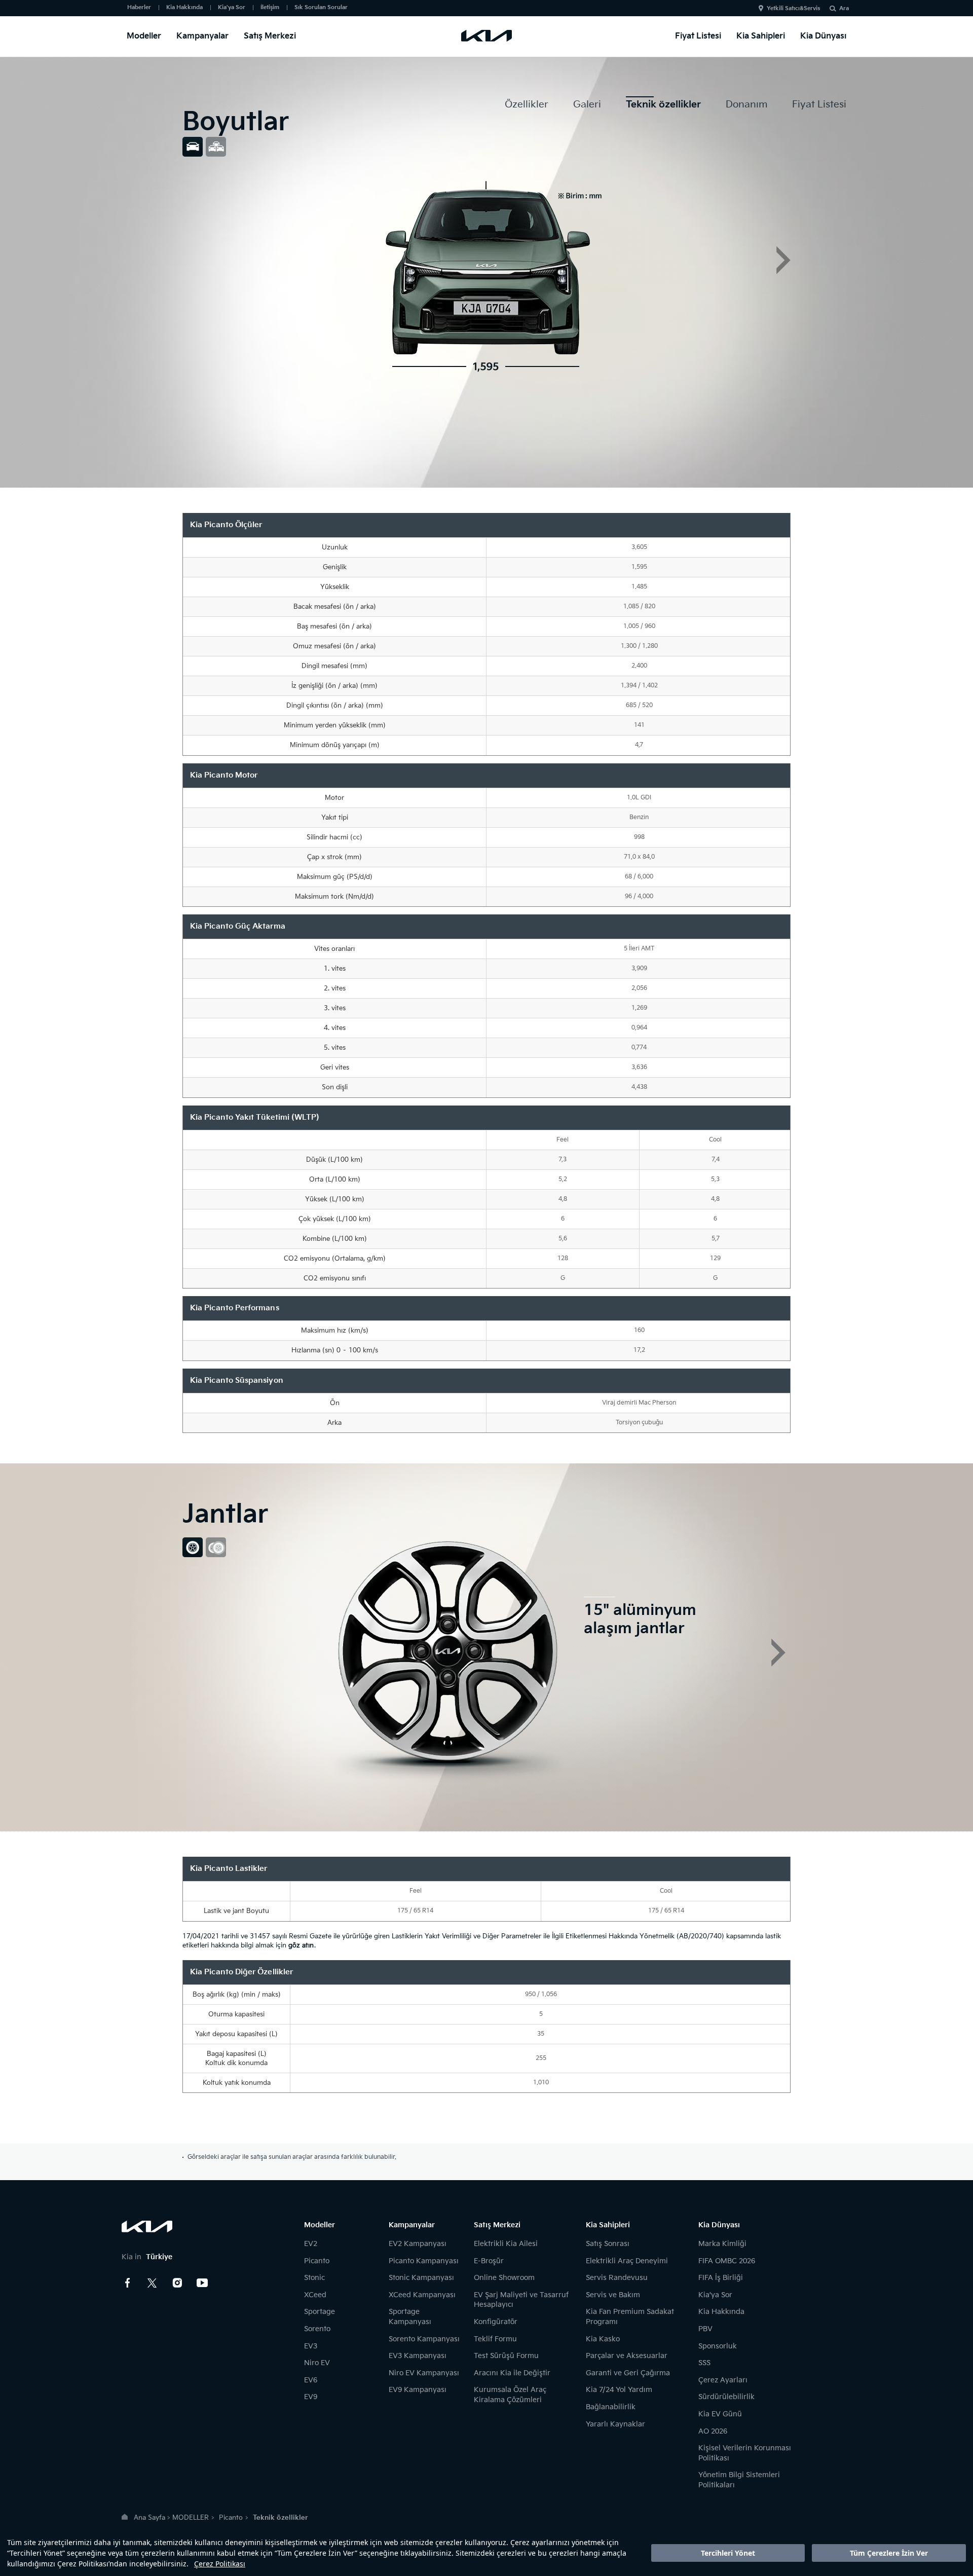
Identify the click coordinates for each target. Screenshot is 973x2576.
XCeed (315, 2295)
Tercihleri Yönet (728, 2553)
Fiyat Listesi (698, 36)
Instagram (177, 2283)
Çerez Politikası (220, 2564)
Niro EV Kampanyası (424, 2373)
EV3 (311, 2346)
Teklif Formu (495, 2339)
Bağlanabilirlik (611, 2407)
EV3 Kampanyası (418, 2356)
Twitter (153, 2283)
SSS (704, 2363)
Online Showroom (504, 2278)
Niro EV (317, 2363)
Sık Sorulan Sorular (321, 7)
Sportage (320, 2312)
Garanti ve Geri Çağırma (628, 2373)
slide (193, 147)
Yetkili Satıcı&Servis (793, 8)
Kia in (147, 2257)
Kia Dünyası (823, 36)
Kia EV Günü (720, 2414)
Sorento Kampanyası (424, 2339)
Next (783, 260)
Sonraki (778, 1652)
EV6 (311, 2380)
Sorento (317, 2329)
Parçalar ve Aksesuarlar (627, 2356)
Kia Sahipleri (761, 36)
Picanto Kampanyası (424, 2261)
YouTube (202, 2283)
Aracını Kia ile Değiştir (512, 2373)
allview (216, 147)
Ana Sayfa (149, 2518)
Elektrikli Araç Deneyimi (627, 2261)
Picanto (317, 2261)
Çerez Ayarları (723, 2380)
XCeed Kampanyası (422, 2295)
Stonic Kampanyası (421, 2278)
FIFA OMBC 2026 (727, 2261)
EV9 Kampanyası (418, 2390)
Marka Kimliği (722, 2244)
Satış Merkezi (270, 36)
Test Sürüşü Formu (506, 2356)
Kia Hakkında (184, 7)
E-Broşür (489, 2261)
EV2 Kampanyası (418, 2244)
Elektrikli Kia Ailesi (506, 2244)
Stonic (314, 2278)
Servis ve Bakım (613, 2295)
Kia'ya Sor (232, 7)
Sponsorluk (718, 2346)
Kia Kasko (603, 2339)
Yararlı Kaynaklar (615, 2424)
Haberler (139, 7)
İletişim (270, 7)
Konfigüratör (496, 2322)
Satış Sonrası (608, 2244)
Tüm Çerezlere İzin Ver (889, 2553)
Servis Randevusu (617, 2278)
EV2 (311, 2244)
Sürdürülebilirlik (726, 2397)
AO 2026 (713, 2431)
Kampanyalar (202, 36)
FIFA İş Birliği (721, 2278)
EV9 (311, 2397)
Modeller (144, 36)
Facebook (128, 2283)
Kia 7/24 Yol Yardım (619, 2390)
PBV (705, 2329)
